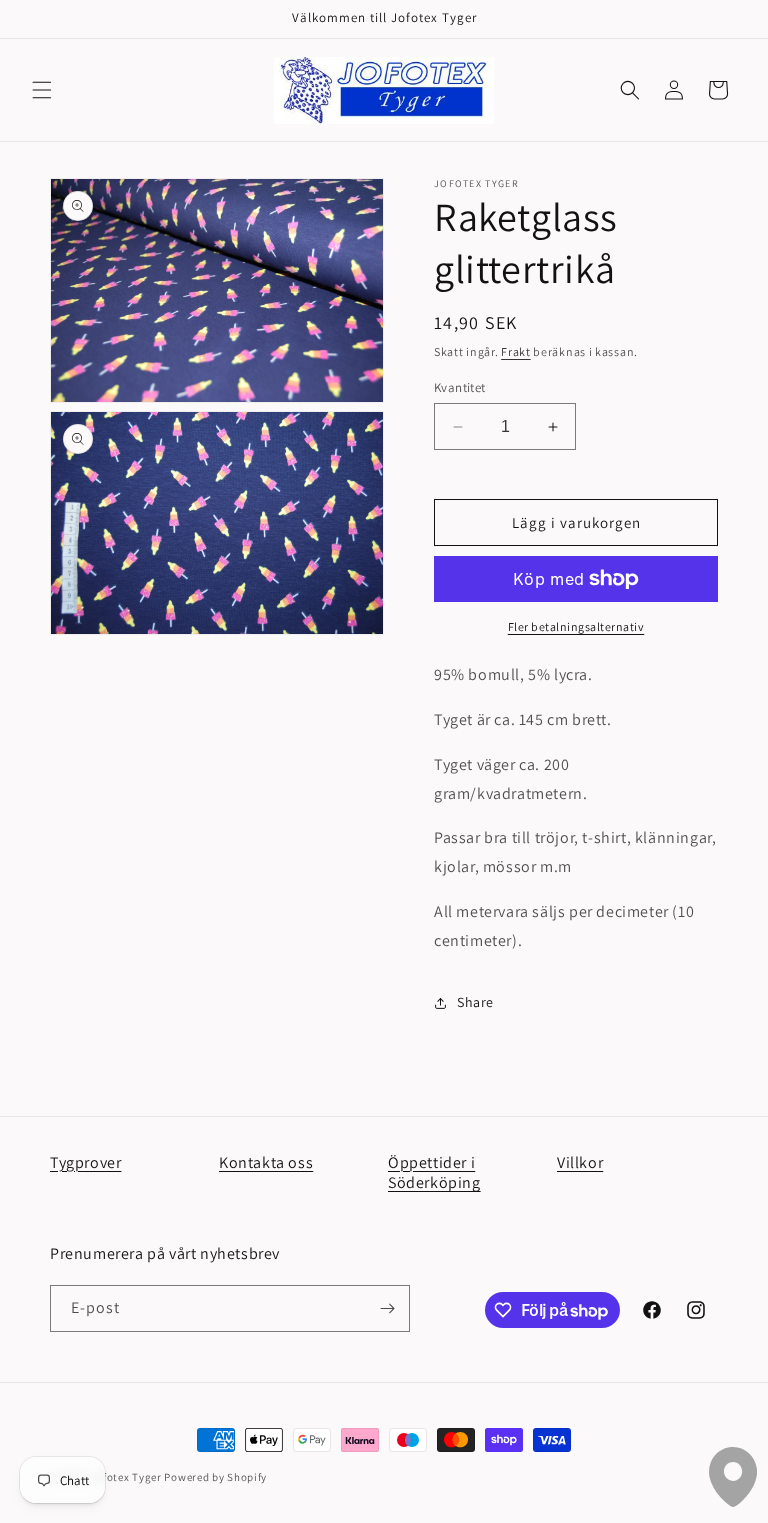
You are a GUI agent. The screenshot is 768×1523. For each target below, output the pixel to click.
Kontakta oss (266, 1162)
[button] (42, 90)
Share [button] (475, 1002)
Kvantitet (460, 387)
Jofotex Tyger (126, 1477)
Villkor (580, 1162)
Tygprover (85, 1162)
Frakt (516, 351)
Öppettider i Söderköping (434, 1173)
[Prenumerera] (387, 1308)
